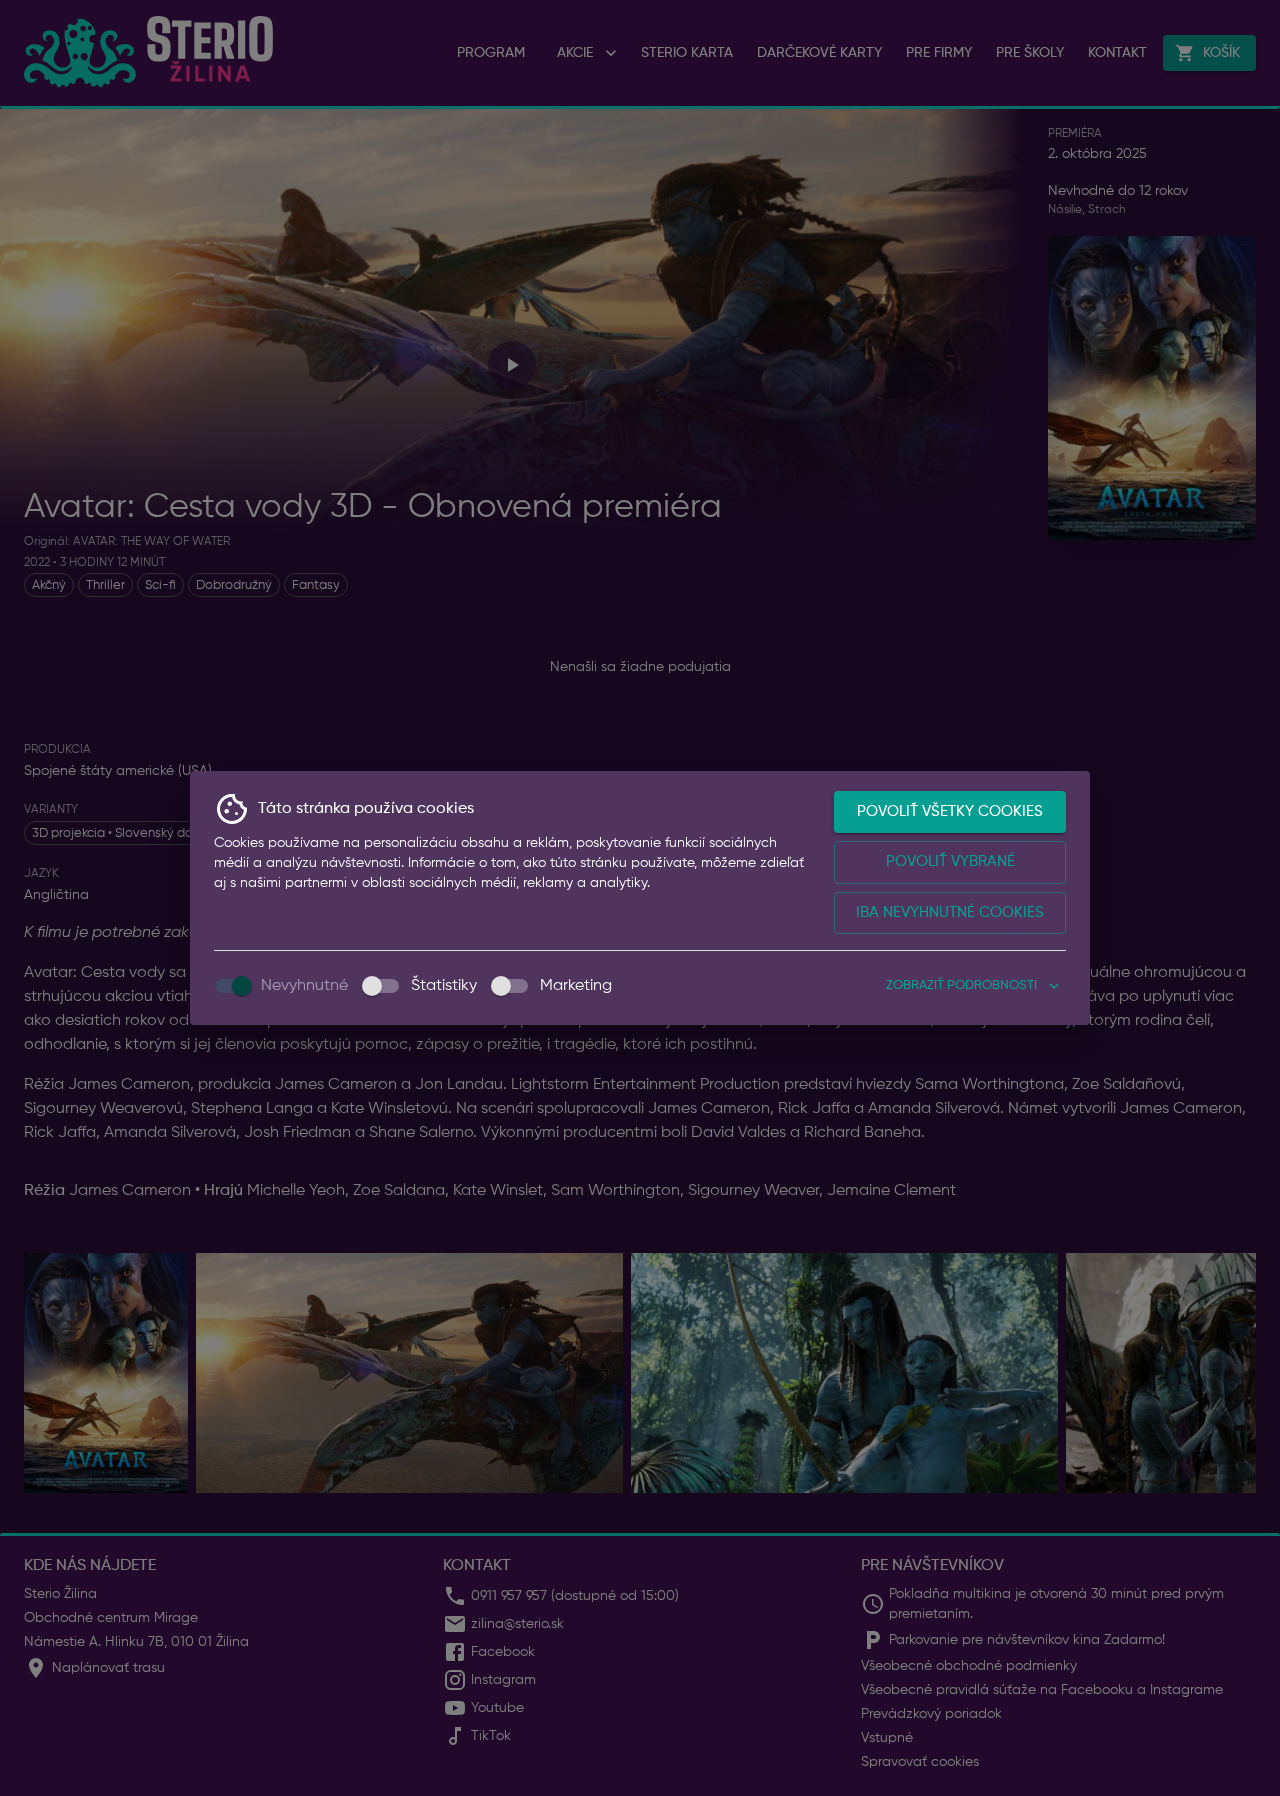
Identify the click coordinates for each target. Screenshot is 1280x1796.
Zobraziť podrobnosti (961, 985)
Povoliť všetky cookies (950, 811)
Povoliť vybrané (950, 861)
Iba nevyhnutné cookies (950, 912)
